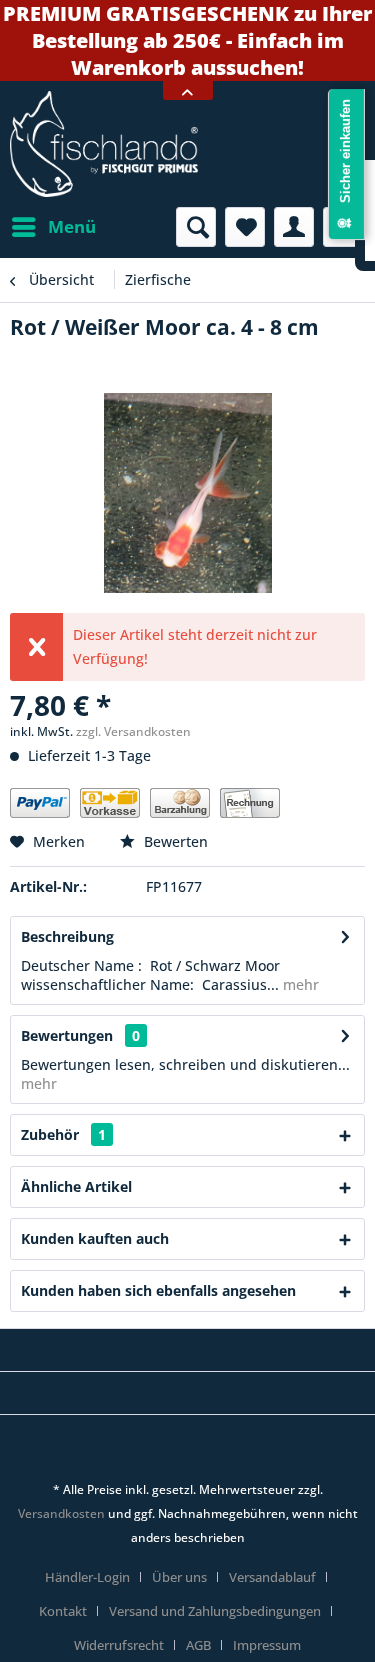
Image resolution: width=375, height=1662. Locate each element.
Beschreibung (67, 936)
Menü (72, 226)
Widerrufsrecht (119, 1645)
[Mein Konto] (294, 227)
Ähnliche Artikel (76, 1186)
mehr (299, 984)
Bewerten (174, 841)
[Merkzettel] (245, 227)
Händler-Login (87, 1577)
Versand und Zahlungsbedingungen (215, 1611)
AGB (198, 1645)
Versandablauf (272, 1577)
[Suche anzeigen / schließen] (196, 227)
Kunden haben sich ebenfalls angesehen (158, 1290)
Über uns (179, 1577)
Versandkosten (61, 1513)
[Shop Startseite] (187, 144)
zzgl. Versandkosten (133, 731)
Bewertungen (67, 1035)
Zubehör (63, 1134)
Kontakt (63, 1611)
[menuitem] (53, 227)
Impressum (267, 1645)
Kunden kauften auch (95, 1238)
